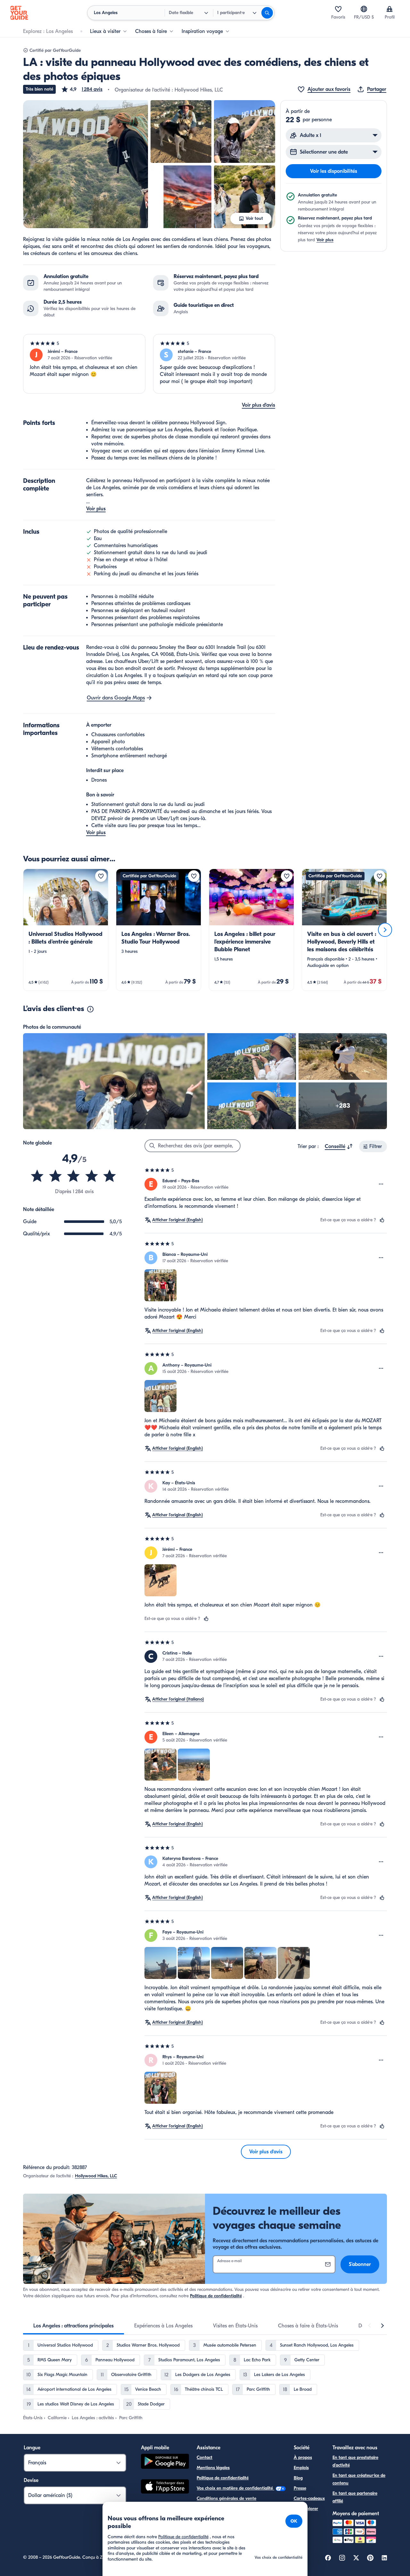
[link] (66, 930)
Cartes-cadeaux (309, 2498)
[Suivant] (385, 930)
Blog (298, 2478)
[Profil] (389, 9)
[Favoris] (338, 9)
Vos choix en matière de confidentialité (235, 2488)
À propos (303, 2457)
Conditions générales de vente (226, 2498)
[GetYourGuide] (19, 13)
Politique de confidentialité (216, 2296)
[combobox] (339, 1146)
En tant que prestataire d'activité (355, 2461)
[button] (82, 89)
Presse (300, 2488)
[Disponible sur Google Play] (165, 2462)
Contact (205, 2457)
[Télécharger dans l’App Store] (165, 2487)
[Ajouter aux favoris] (101, 876)
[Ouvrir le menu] (381, 1184)
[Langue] (364, 9)
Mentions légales (213, 2468)
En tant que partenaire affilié (355, 2497)
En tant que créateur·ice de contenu (359, 2479)
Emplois (301, 2468)
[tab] (74, 2326)
